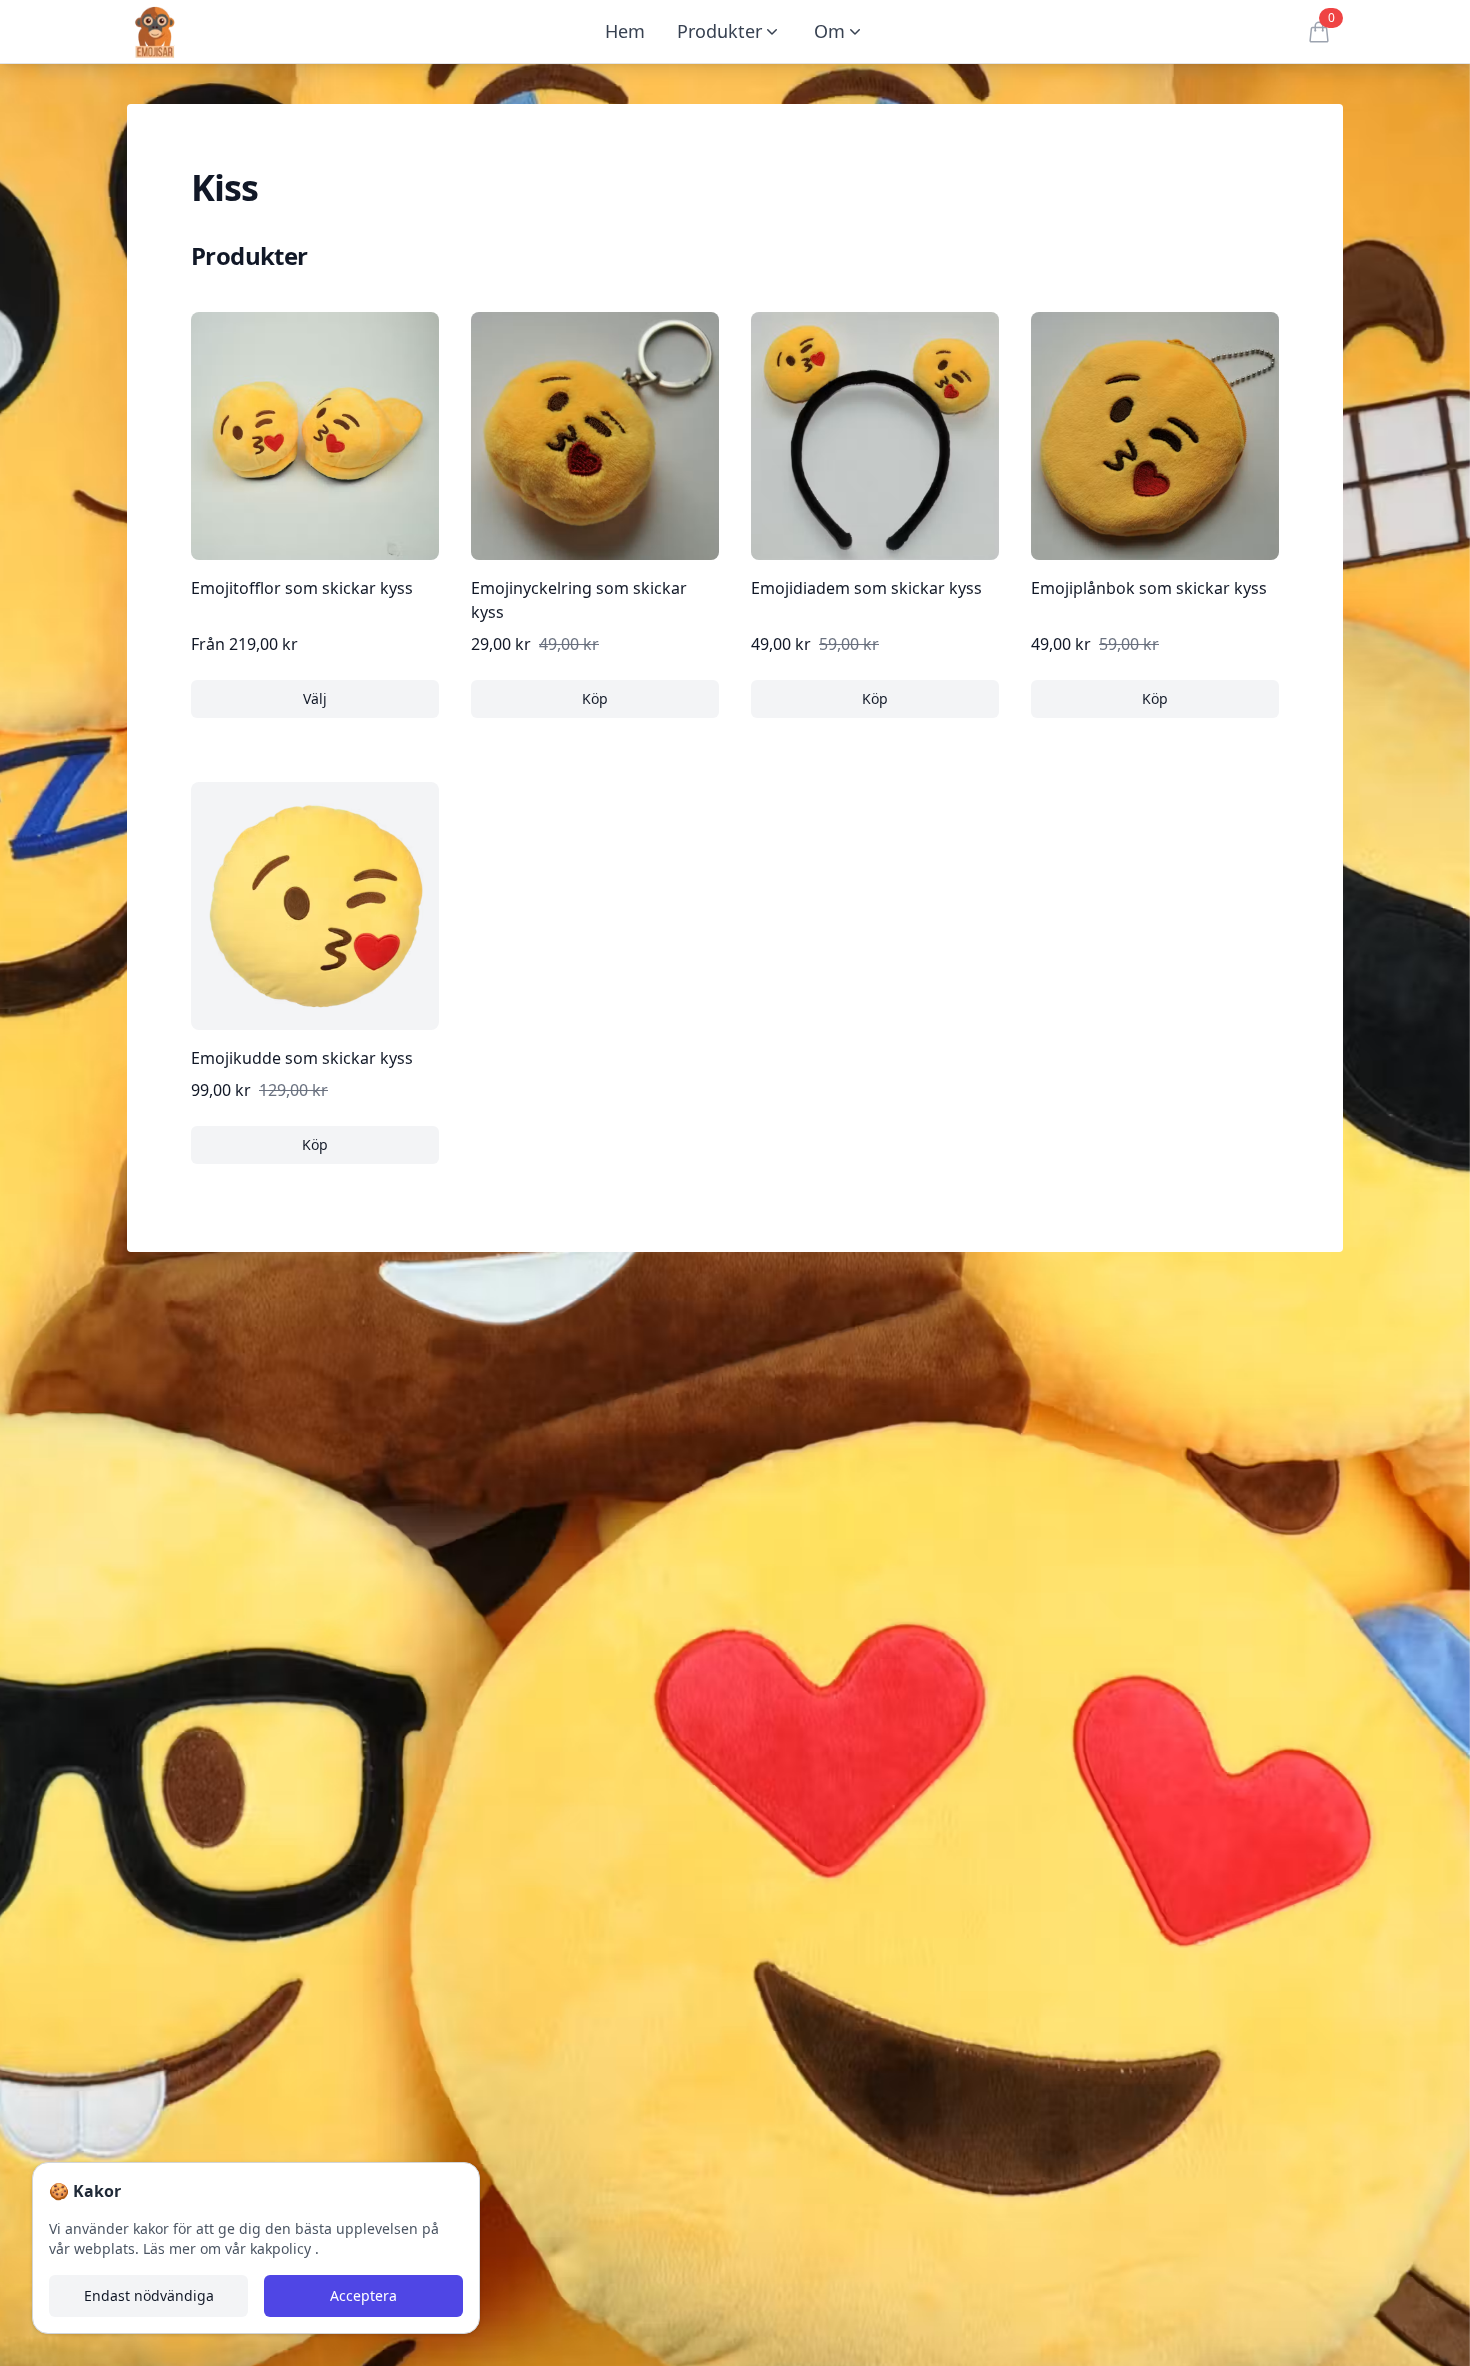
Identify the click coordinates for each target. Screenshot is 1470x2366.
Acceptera (363, 2295)
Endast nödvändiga (149, 2295)
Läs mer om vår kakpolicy (229, 2248)
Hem (625, 31)
